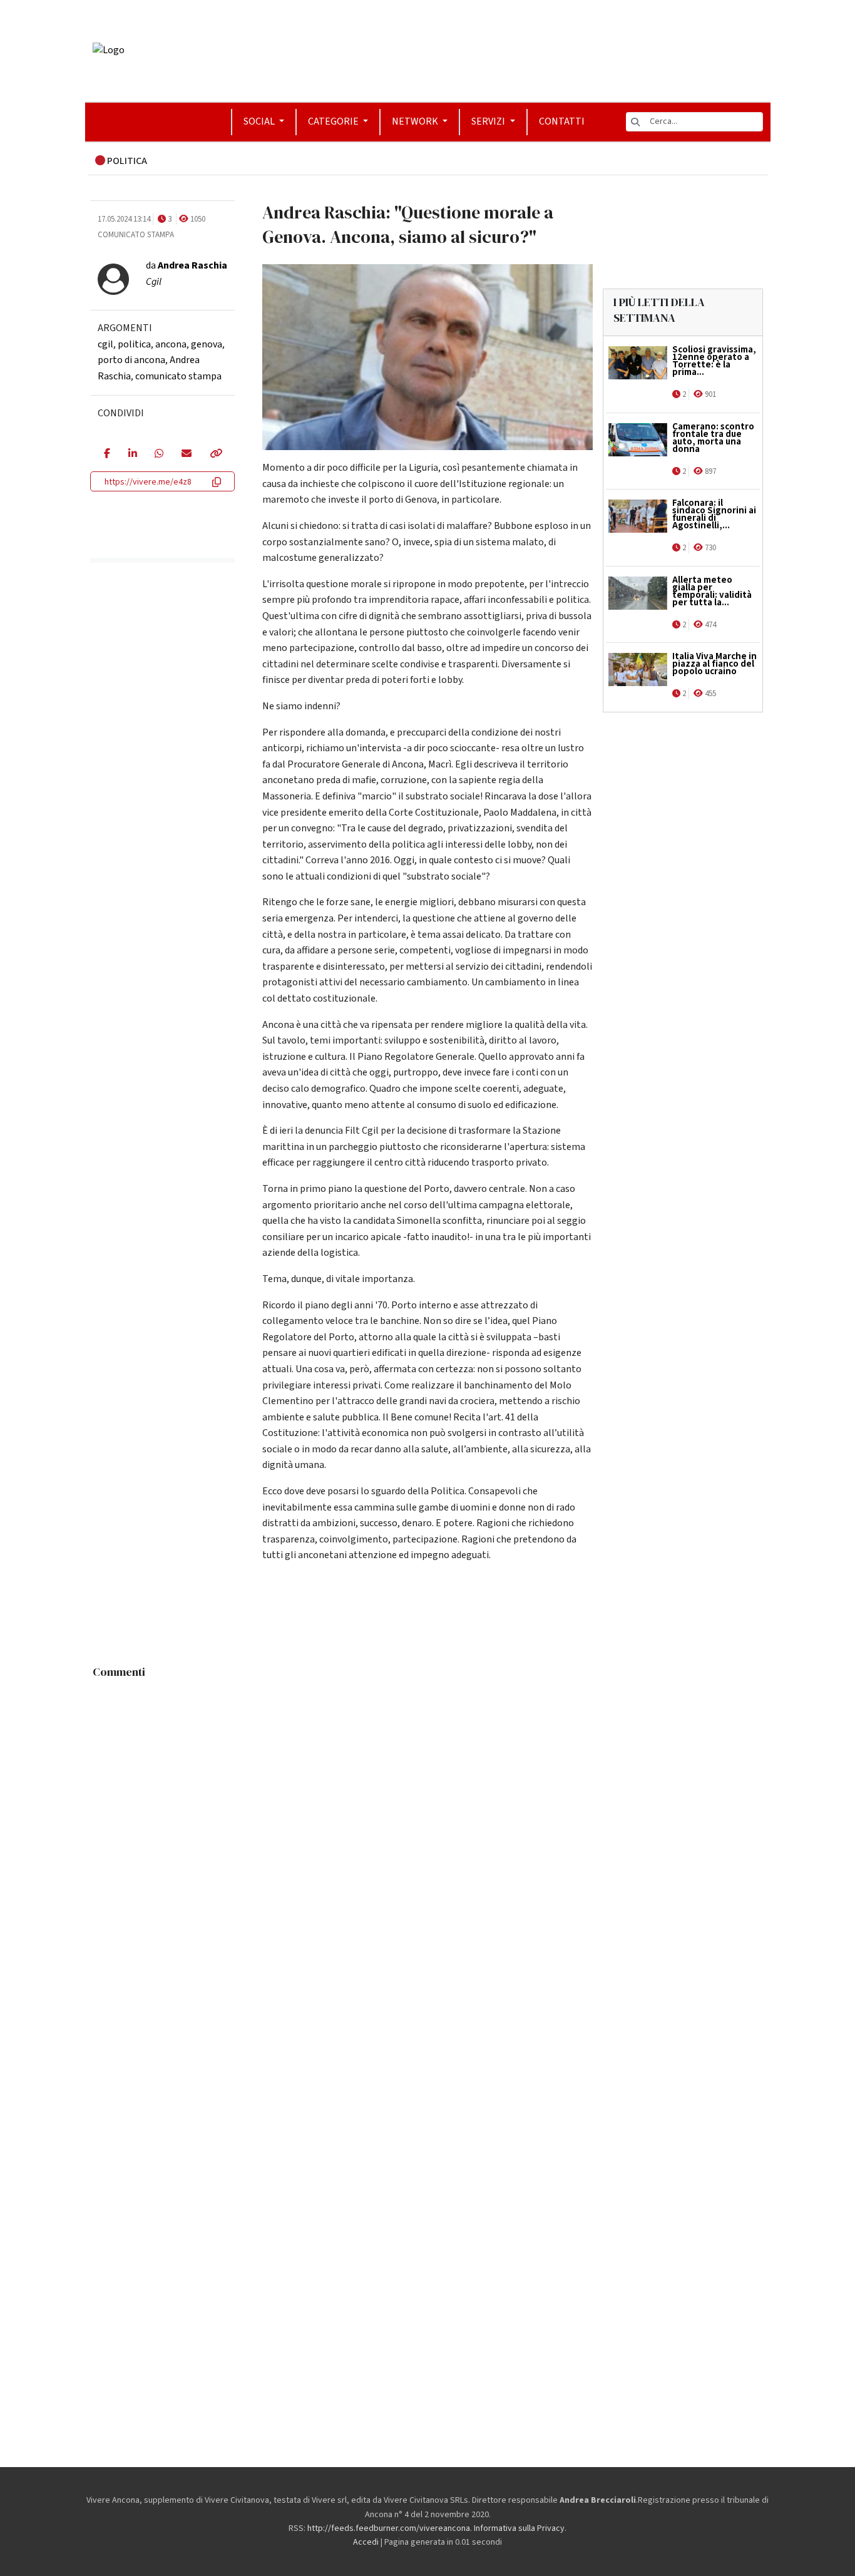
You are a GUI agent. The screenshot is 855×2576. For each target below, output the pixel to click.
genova (207, 344)
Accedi (366, 2542)
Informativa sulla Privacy (519, 2528)
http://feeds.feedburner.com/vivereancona (389, 2528)
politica (134, 344)
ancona (171, 344)
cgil (105, 344)
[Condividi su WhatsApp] (159, 454)
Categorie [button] (334, 121)
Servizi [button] (489, 121)
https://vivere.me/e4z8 (148, 482)
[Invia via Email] (186, 454)
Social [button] (260, 121)
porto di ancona (131, 360)
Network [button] (416, 121)
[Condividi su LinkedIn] (132, 454)
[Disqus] (428, 1841)
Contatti (562, 121)
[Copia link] (215, 454)
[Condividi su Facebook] (107, 454)
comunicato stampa (178, 376)
